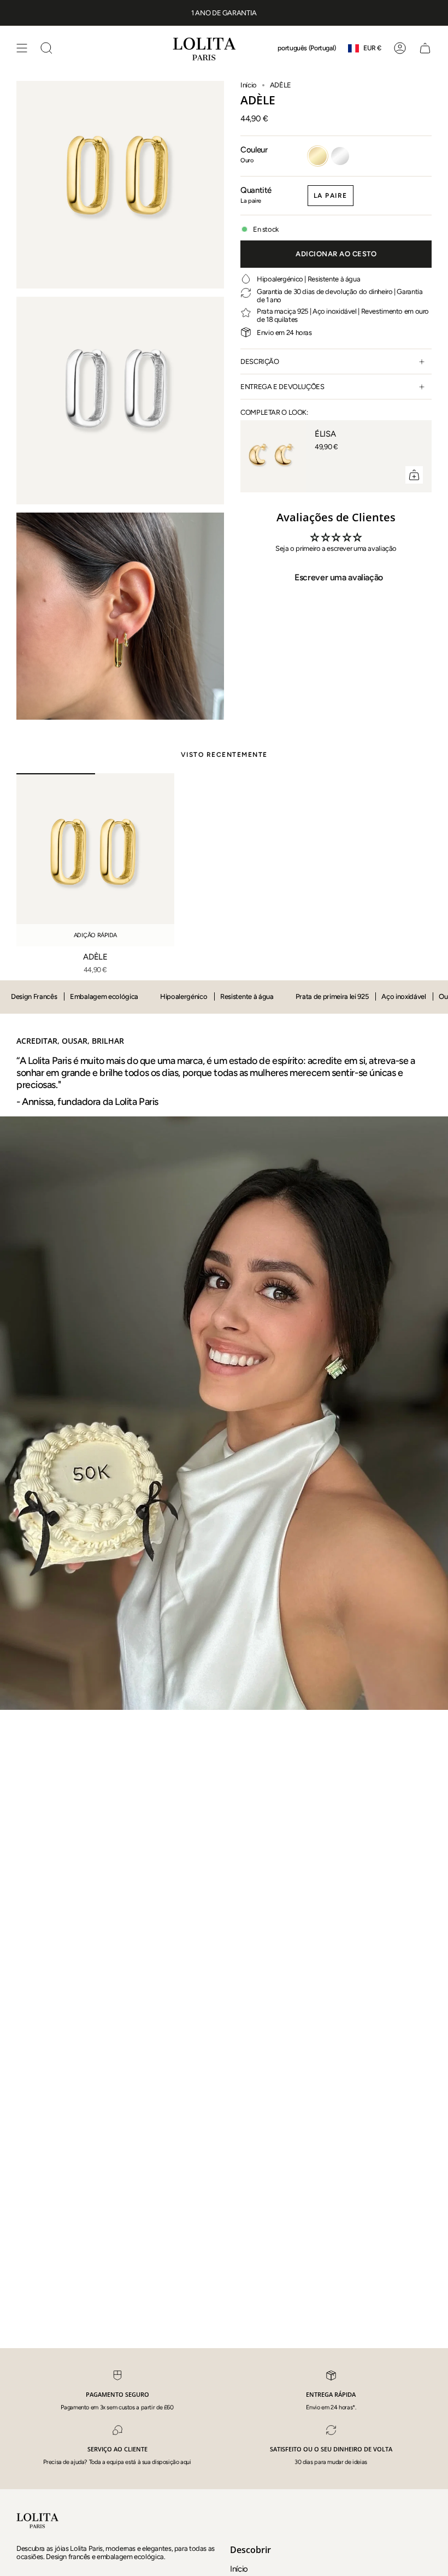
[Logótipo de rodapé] (38, 2520)
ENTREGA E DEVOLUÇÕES (282, 387)
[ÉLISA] (273, 456)
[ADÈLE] (95, 860)
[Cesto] (425, 48)
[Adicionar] (414, 475)
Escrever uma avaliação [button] (339, 577)
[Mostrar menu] (22, 48)
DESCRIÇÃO (260, 361)
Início (249, 85)
